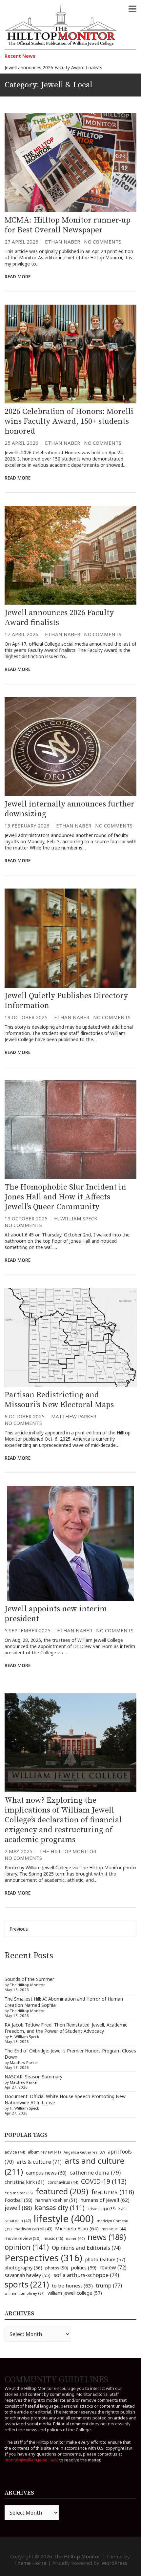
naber (75, 2238)
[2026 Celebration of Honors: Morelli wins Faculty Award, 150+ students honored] (70, 354)
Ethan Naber (62, 242)
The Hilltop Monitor (68, 1851)
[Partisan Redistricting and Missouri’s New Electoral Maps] (70, 1337)
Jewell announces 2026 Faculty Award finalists (53, 67)
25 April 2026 (21, 443)
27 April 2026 (21, 242)
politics (84, 2267)
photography (23, 2268)
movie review (23, 2238)
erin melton (19, 2193)
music (53, 2238)
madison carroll (33, 2229)
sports (27, 2284)
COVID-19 (104, 2181)
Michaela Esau (77, 2228)
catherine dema (95, 2172)
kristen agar (101, 2209)
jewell (18, 2208)
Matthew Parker (74, 1416)
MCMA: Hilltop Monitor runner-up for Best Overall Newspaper (68, 225)
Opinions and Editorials (86, 2248)
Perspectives (43, 2258)
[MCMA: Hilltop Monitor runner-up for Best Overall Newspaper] (70, 162)
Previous (19, 1929)
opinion (27, 2247)
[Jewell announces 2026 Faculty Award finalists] (70, 555)
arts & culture (39, 2162)
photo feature (105, 2259)
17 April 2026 (21, 634)
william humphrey (25, 2293)
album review (44, 2152)
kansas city (60, 2208)
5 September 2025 (28, 1630)
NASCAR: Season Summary (33, 2077)
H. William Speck (76, 1218)
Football (19, 2200)
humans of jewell (105, 2200)
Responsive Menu (132, 9)
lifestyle (64, 2219)
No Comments (103, 242)
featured (62, 2191)
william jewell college (75, 2293)
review (113, 2267)
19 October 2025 (26, 1017)
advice (15, 2152)
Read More (18, 277)
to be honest (72, 2286)
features (113, 2192)
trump (109, 2285)
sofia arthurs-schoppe (86, 2275)
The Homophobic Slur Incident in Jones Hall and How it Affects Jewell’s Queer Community (65, 1197)
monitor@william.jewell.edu (31, 2460)
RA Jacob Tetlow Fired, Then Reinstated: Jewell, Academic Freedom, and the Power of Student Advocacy (66, 2028)
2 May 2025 (19, 1851)
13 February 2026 (27, 826)
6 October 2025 (25, 1416)
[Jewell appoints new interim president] (70, 1543)
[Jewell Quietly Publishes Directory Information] (70, 938)
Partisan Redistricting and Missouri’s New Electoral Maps (59, 1400)
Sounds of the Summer (29, 1979)
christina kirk (25, 2182)
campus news (46, 2173)
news (107, 2237)
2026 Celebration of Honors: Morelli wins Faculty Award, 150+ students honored (69, 421)
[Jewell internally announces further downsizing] (70, 747)
